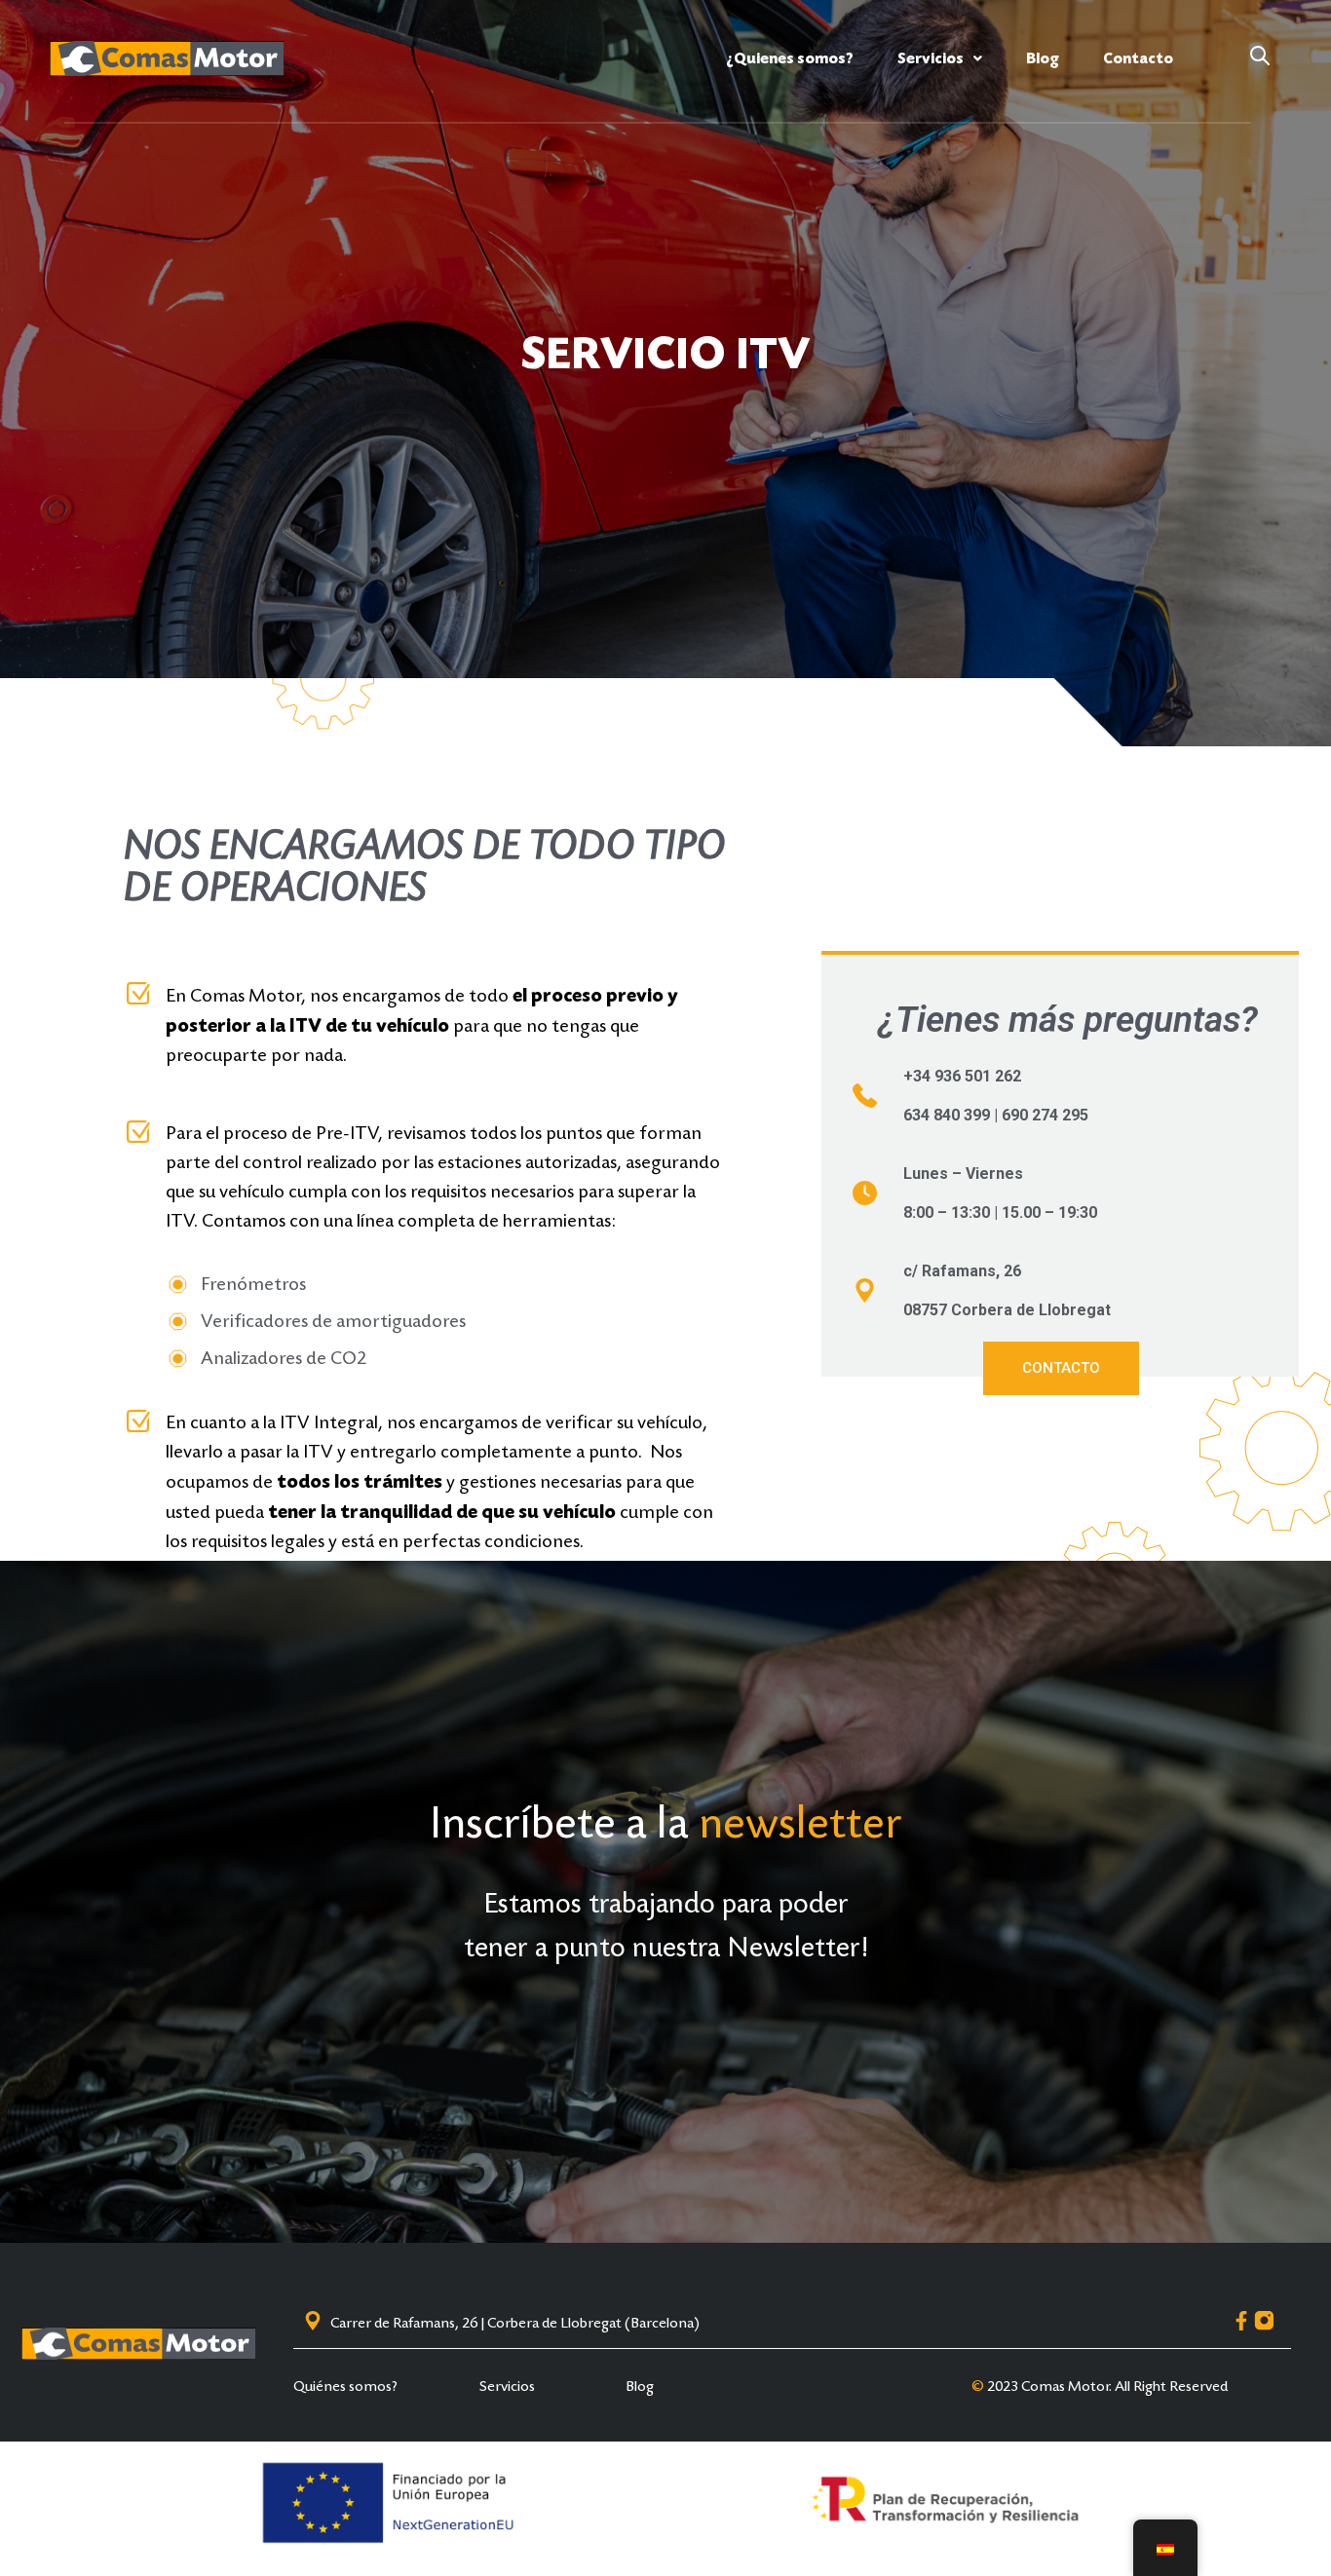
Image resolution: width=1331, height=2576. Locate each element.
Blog (1043, 58)
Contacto (1138, 58)
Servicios (931, 58)
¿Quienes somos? (790, 58)
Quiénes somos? (345, 2386)
